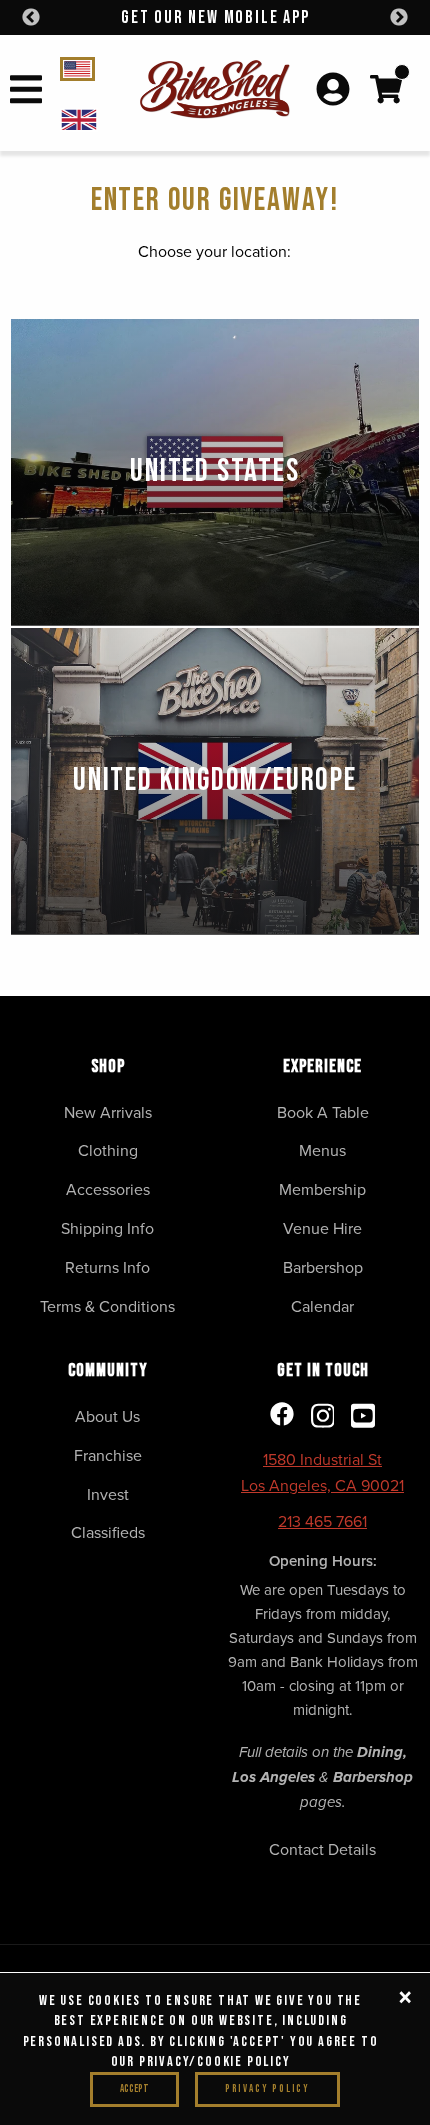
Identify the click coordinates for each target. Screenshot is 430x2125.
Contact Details (322, 1849)
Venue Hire (322, 1228)
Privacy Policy (267, 2088)
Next (399, 18)
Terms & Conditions (107, 1306)
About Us (107, 1416)
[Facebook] (282, 1415)
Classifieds (108, 1532)
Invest (108, 1494)
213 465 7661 (322, 1521)
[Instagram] (323, 1417)
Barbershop (323, 1267)
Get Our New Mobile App (215, 17)
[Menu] (26, 93)
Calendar (322, 1306)
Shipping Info (107, 1228)
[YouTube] (363, 1417)
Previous (31, 18)
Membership (322, 1189)
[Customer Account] (333, 91)
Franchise (108, 1455)
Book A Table (323, 1112)
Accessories (108, 1189)
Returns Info (107, 1267)
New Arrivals (108, 1112)
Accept (134, 2088)
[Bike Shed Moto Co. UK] (96, 118)
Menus (322, 1150)
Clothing (108, 1150)
